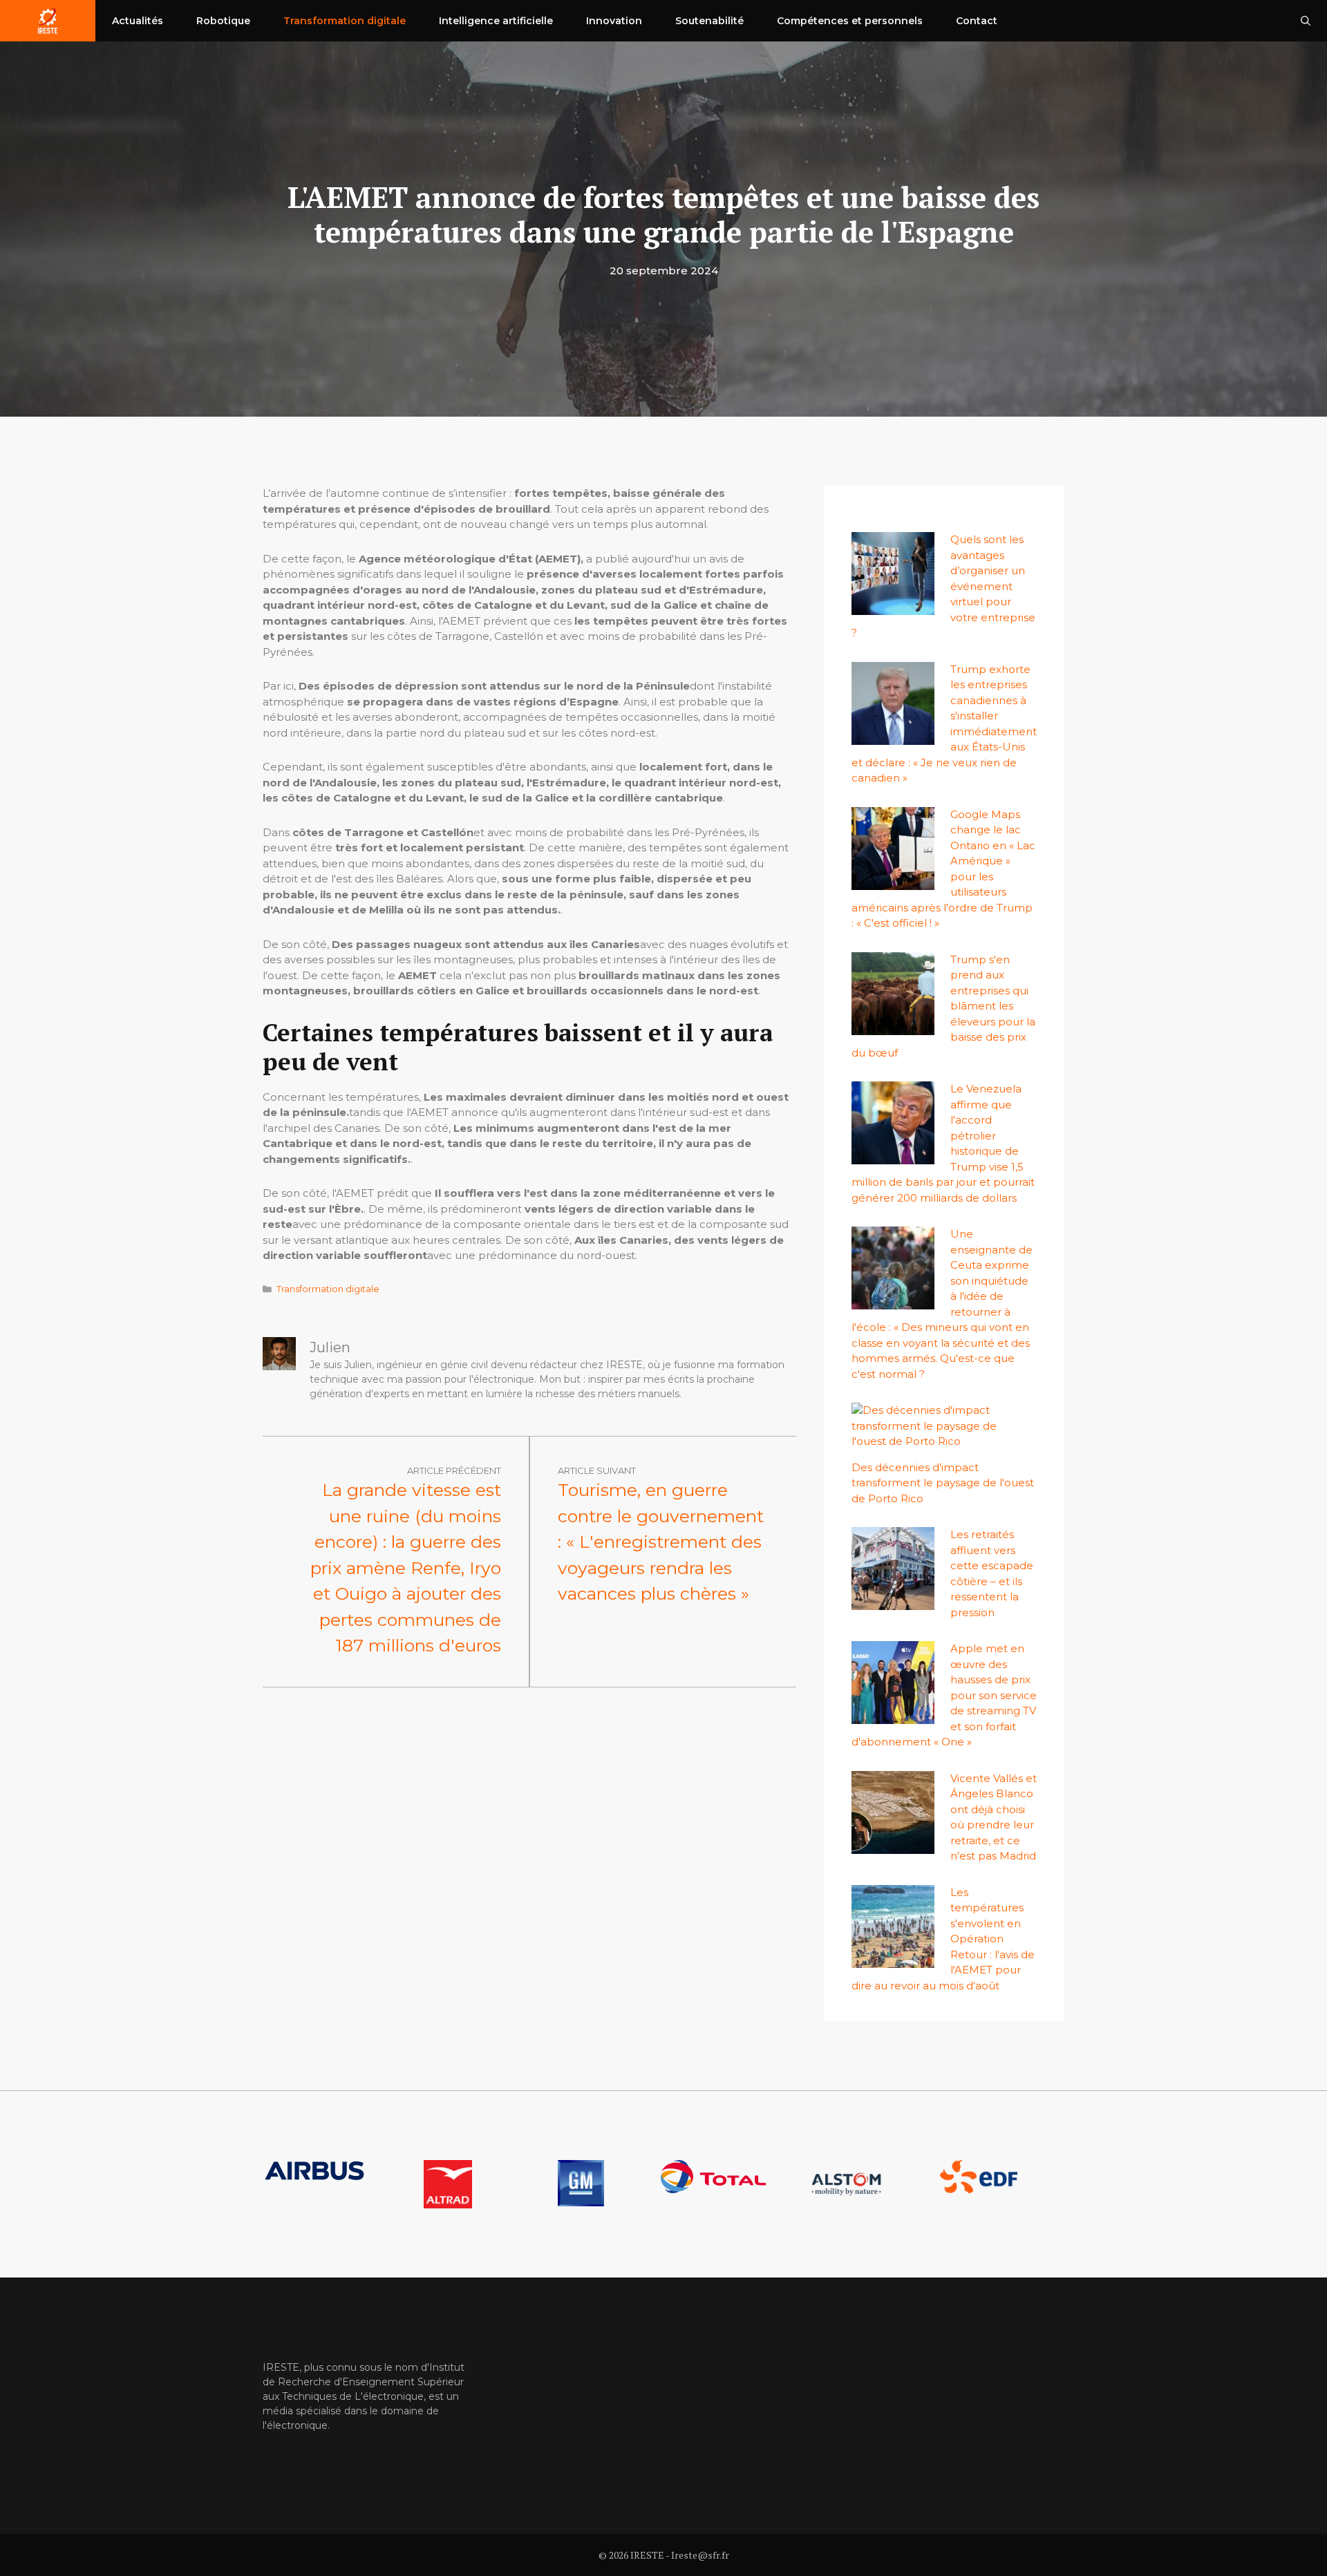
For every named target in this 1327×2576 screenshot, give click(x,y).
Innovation (614, 21)
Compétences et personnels (850, 21)
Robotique (223, 21)
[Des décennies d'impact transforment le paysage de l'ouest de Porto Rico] (937, 1441)
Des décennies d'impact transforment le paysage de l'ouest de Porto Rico (943, 1483)
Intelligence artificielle (496, 21)
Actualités (138, 21)
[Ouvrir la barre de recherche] (1306, 21)
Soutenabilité (709, 21)
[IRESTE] (48, 21)
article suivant (597, 1470)
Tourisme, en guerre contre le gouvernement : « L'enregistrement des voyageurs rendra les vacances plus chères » (661, 1542)
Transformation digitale (345, 21)
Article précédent (454, 1470)
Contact (977, 21)
